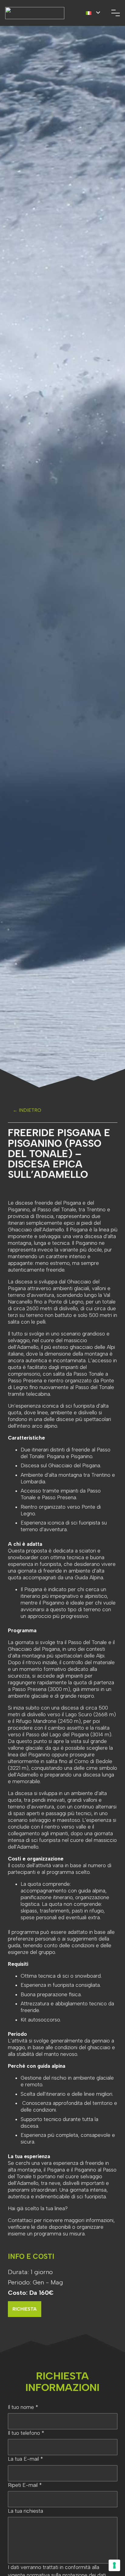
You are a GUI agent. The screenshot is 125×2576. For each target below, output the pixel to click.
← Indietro (27, 1110)
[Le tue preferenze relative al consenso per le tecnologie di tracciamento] (114, 2565)
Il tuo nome (23, 2407)
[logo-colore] (35, 13)
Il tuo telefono (26, 2433)
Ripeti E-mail (25, 2485)
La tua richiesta (25, 2511)
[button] (93, 13)
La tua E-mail (25, 2459)
